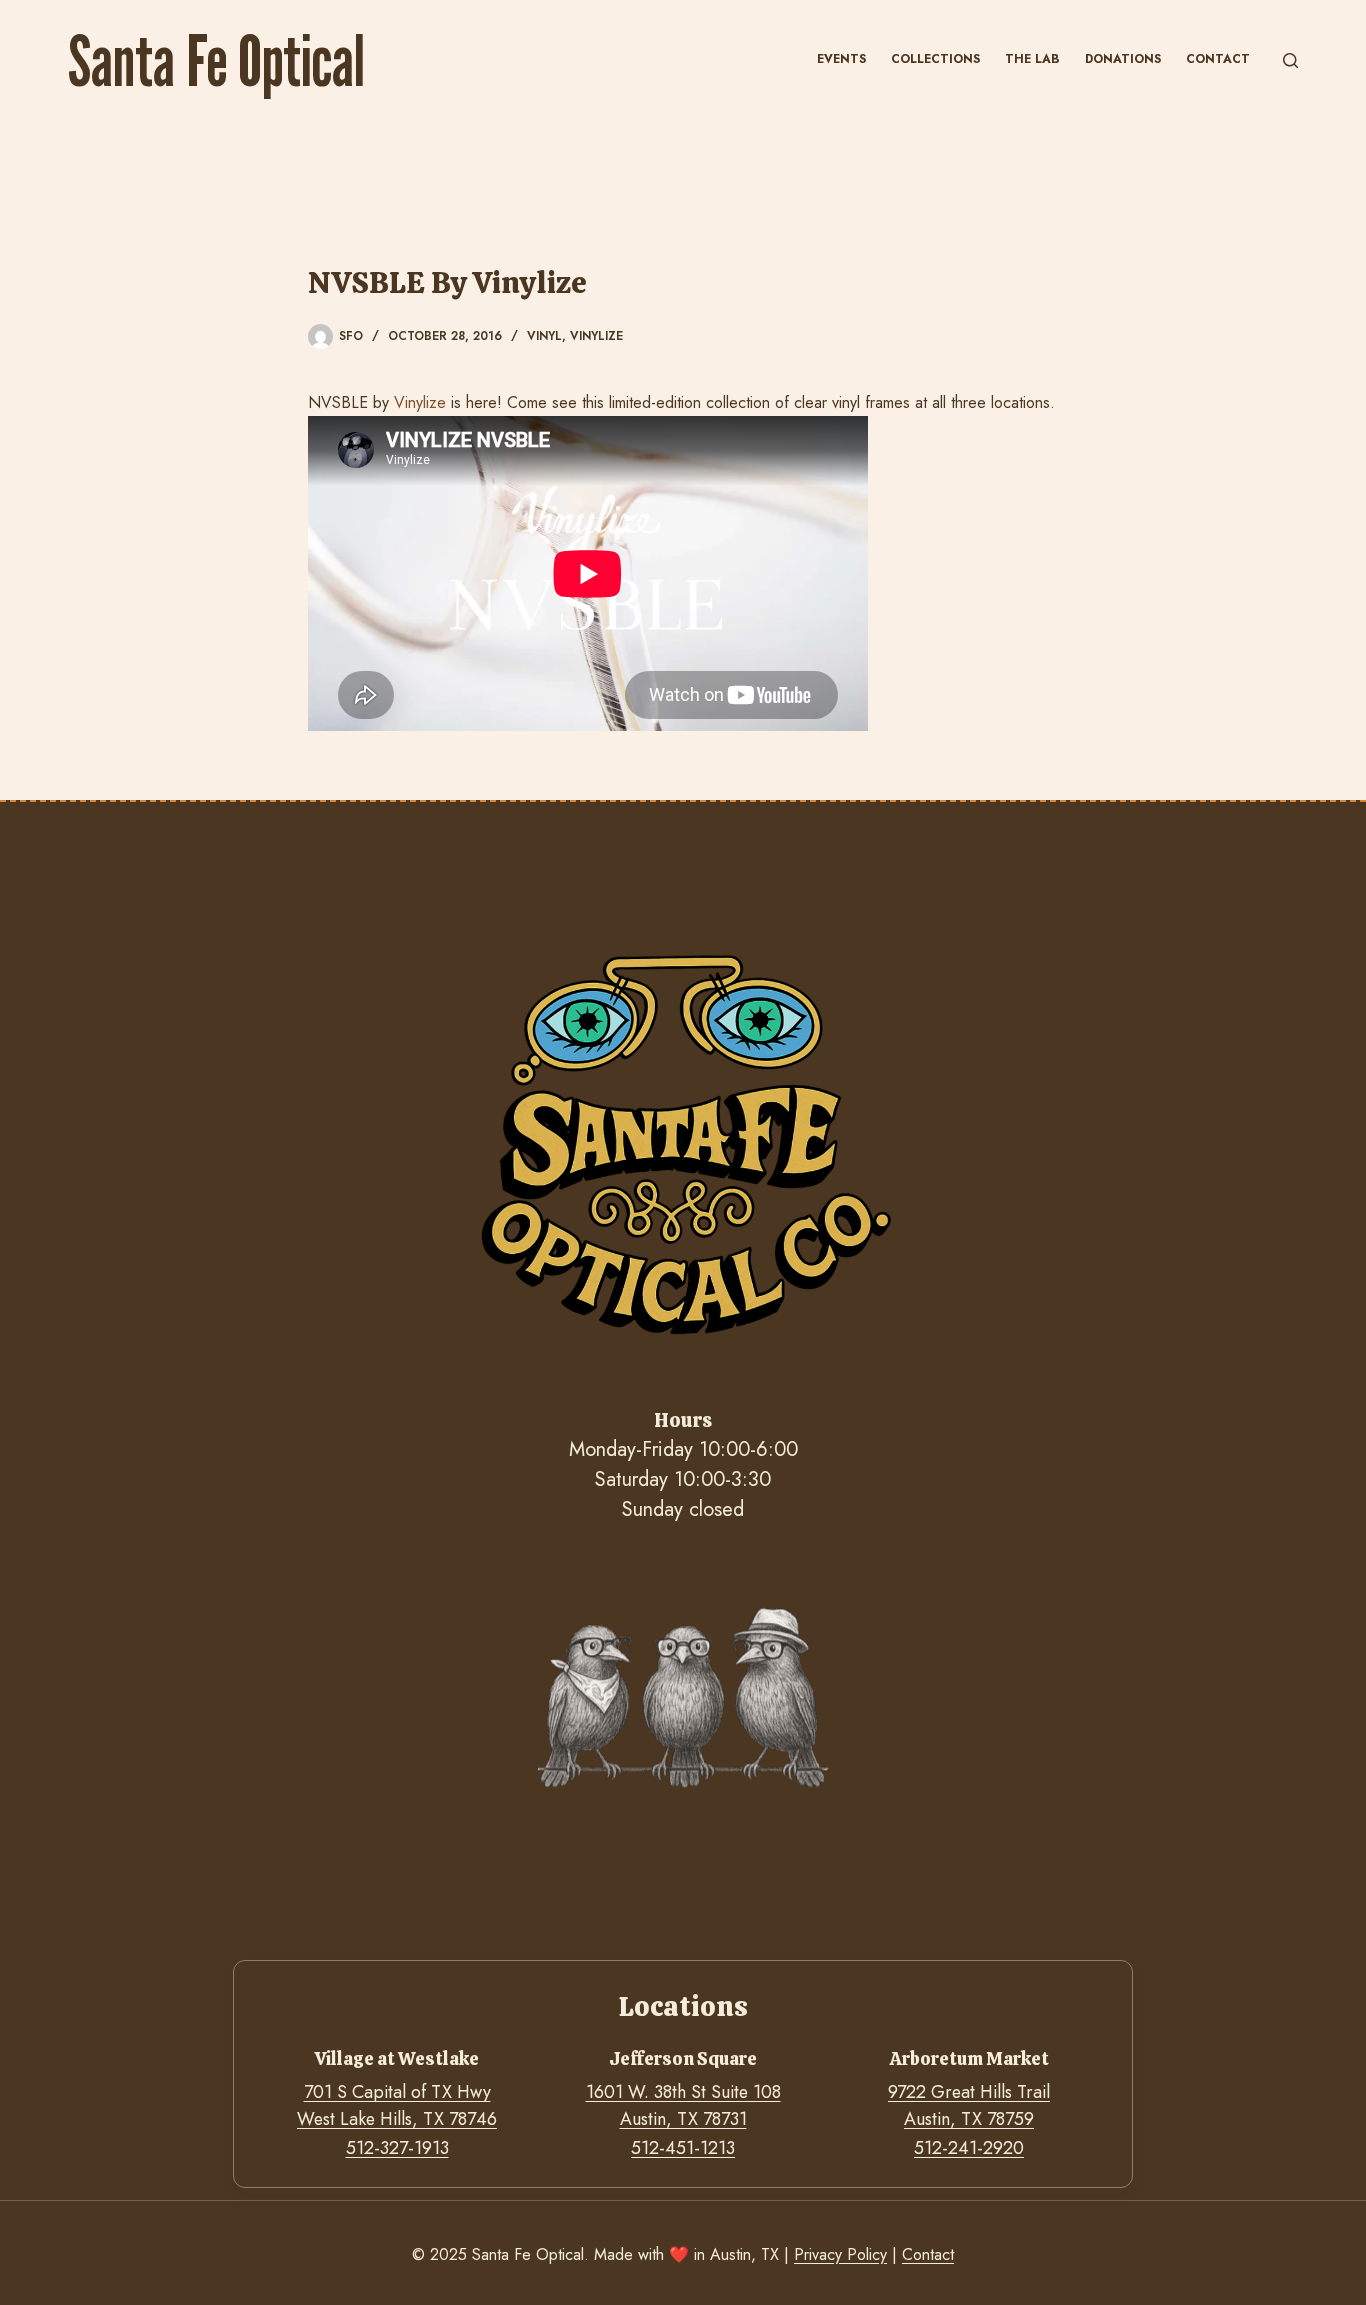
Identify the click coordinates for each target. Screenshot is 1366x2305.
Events (841, 59)
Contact (1218, 59)
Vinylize (596, 336)
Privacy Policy (840, 2254)
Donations (1123, 59)
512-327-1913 (397, 2148)
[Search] (1290, 60)
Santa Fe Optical (216, 60)
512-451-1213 (683, 2148)
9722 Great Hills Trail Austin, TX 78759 (969, 2105)
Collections (935, 59)
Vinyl (544, 336)
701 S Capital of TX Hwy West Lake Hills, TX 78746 (397, 2105)
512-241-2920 (969, 2148)
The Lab (1032, 59)
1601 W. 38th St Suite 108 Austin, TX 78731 (683, 2105)
